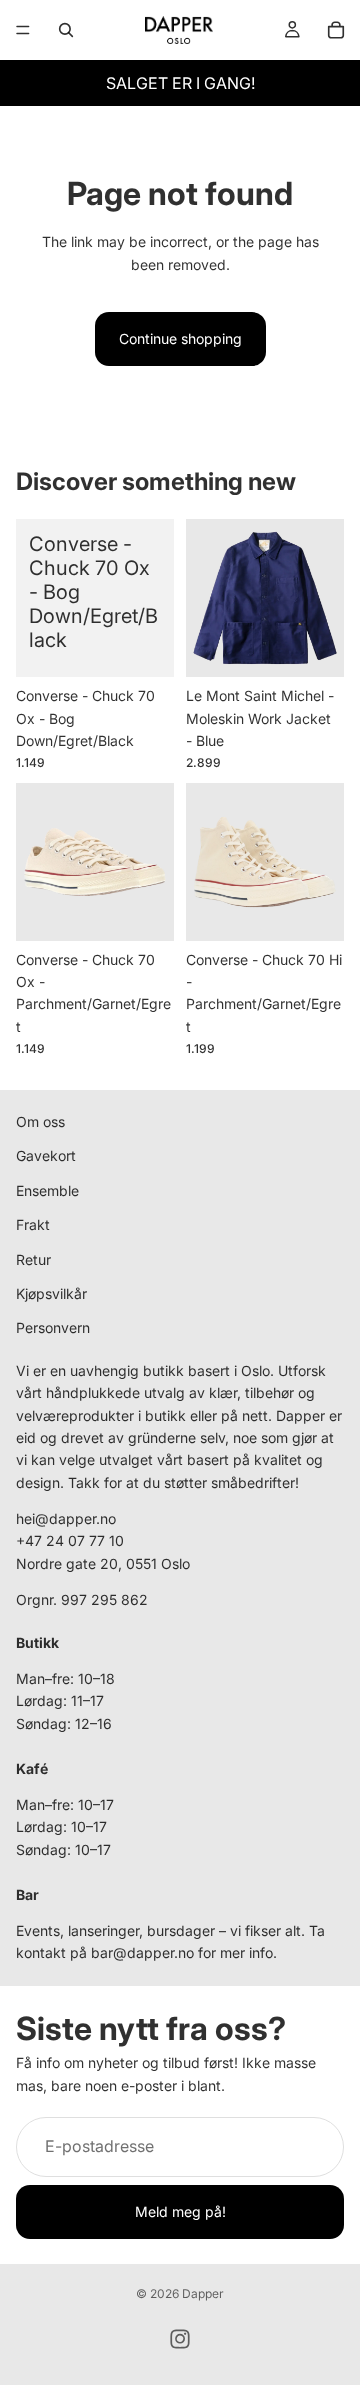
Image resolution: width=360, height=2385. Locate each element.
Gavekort (46, 1156)
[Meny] (23, 30)
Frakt (33, 1224)
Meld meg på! (180, 2211)
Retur (33, 1259)
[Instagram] (180, 2339)
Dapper (203, 2293)
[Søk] (66, 30)
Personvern (53, 1328)
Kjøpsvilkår (51, 1293)
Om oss (40, 1121)
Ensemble (47, 1190)
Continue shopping (180, 338)
